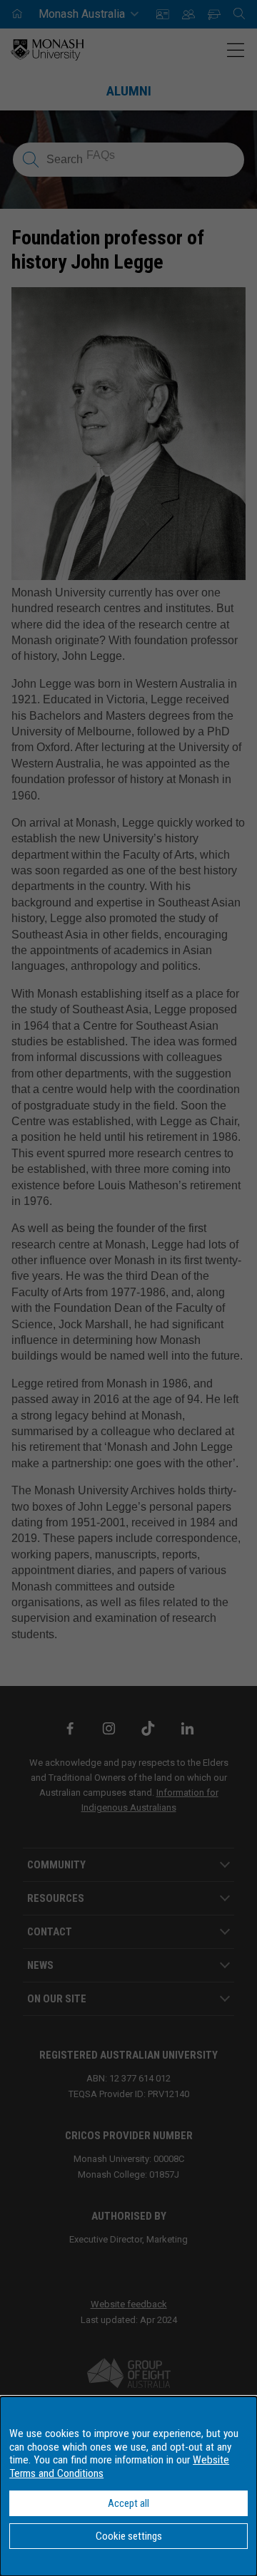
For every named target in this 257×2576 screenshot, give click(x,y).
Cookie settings (129, 2536)
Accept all (128, 2503)
